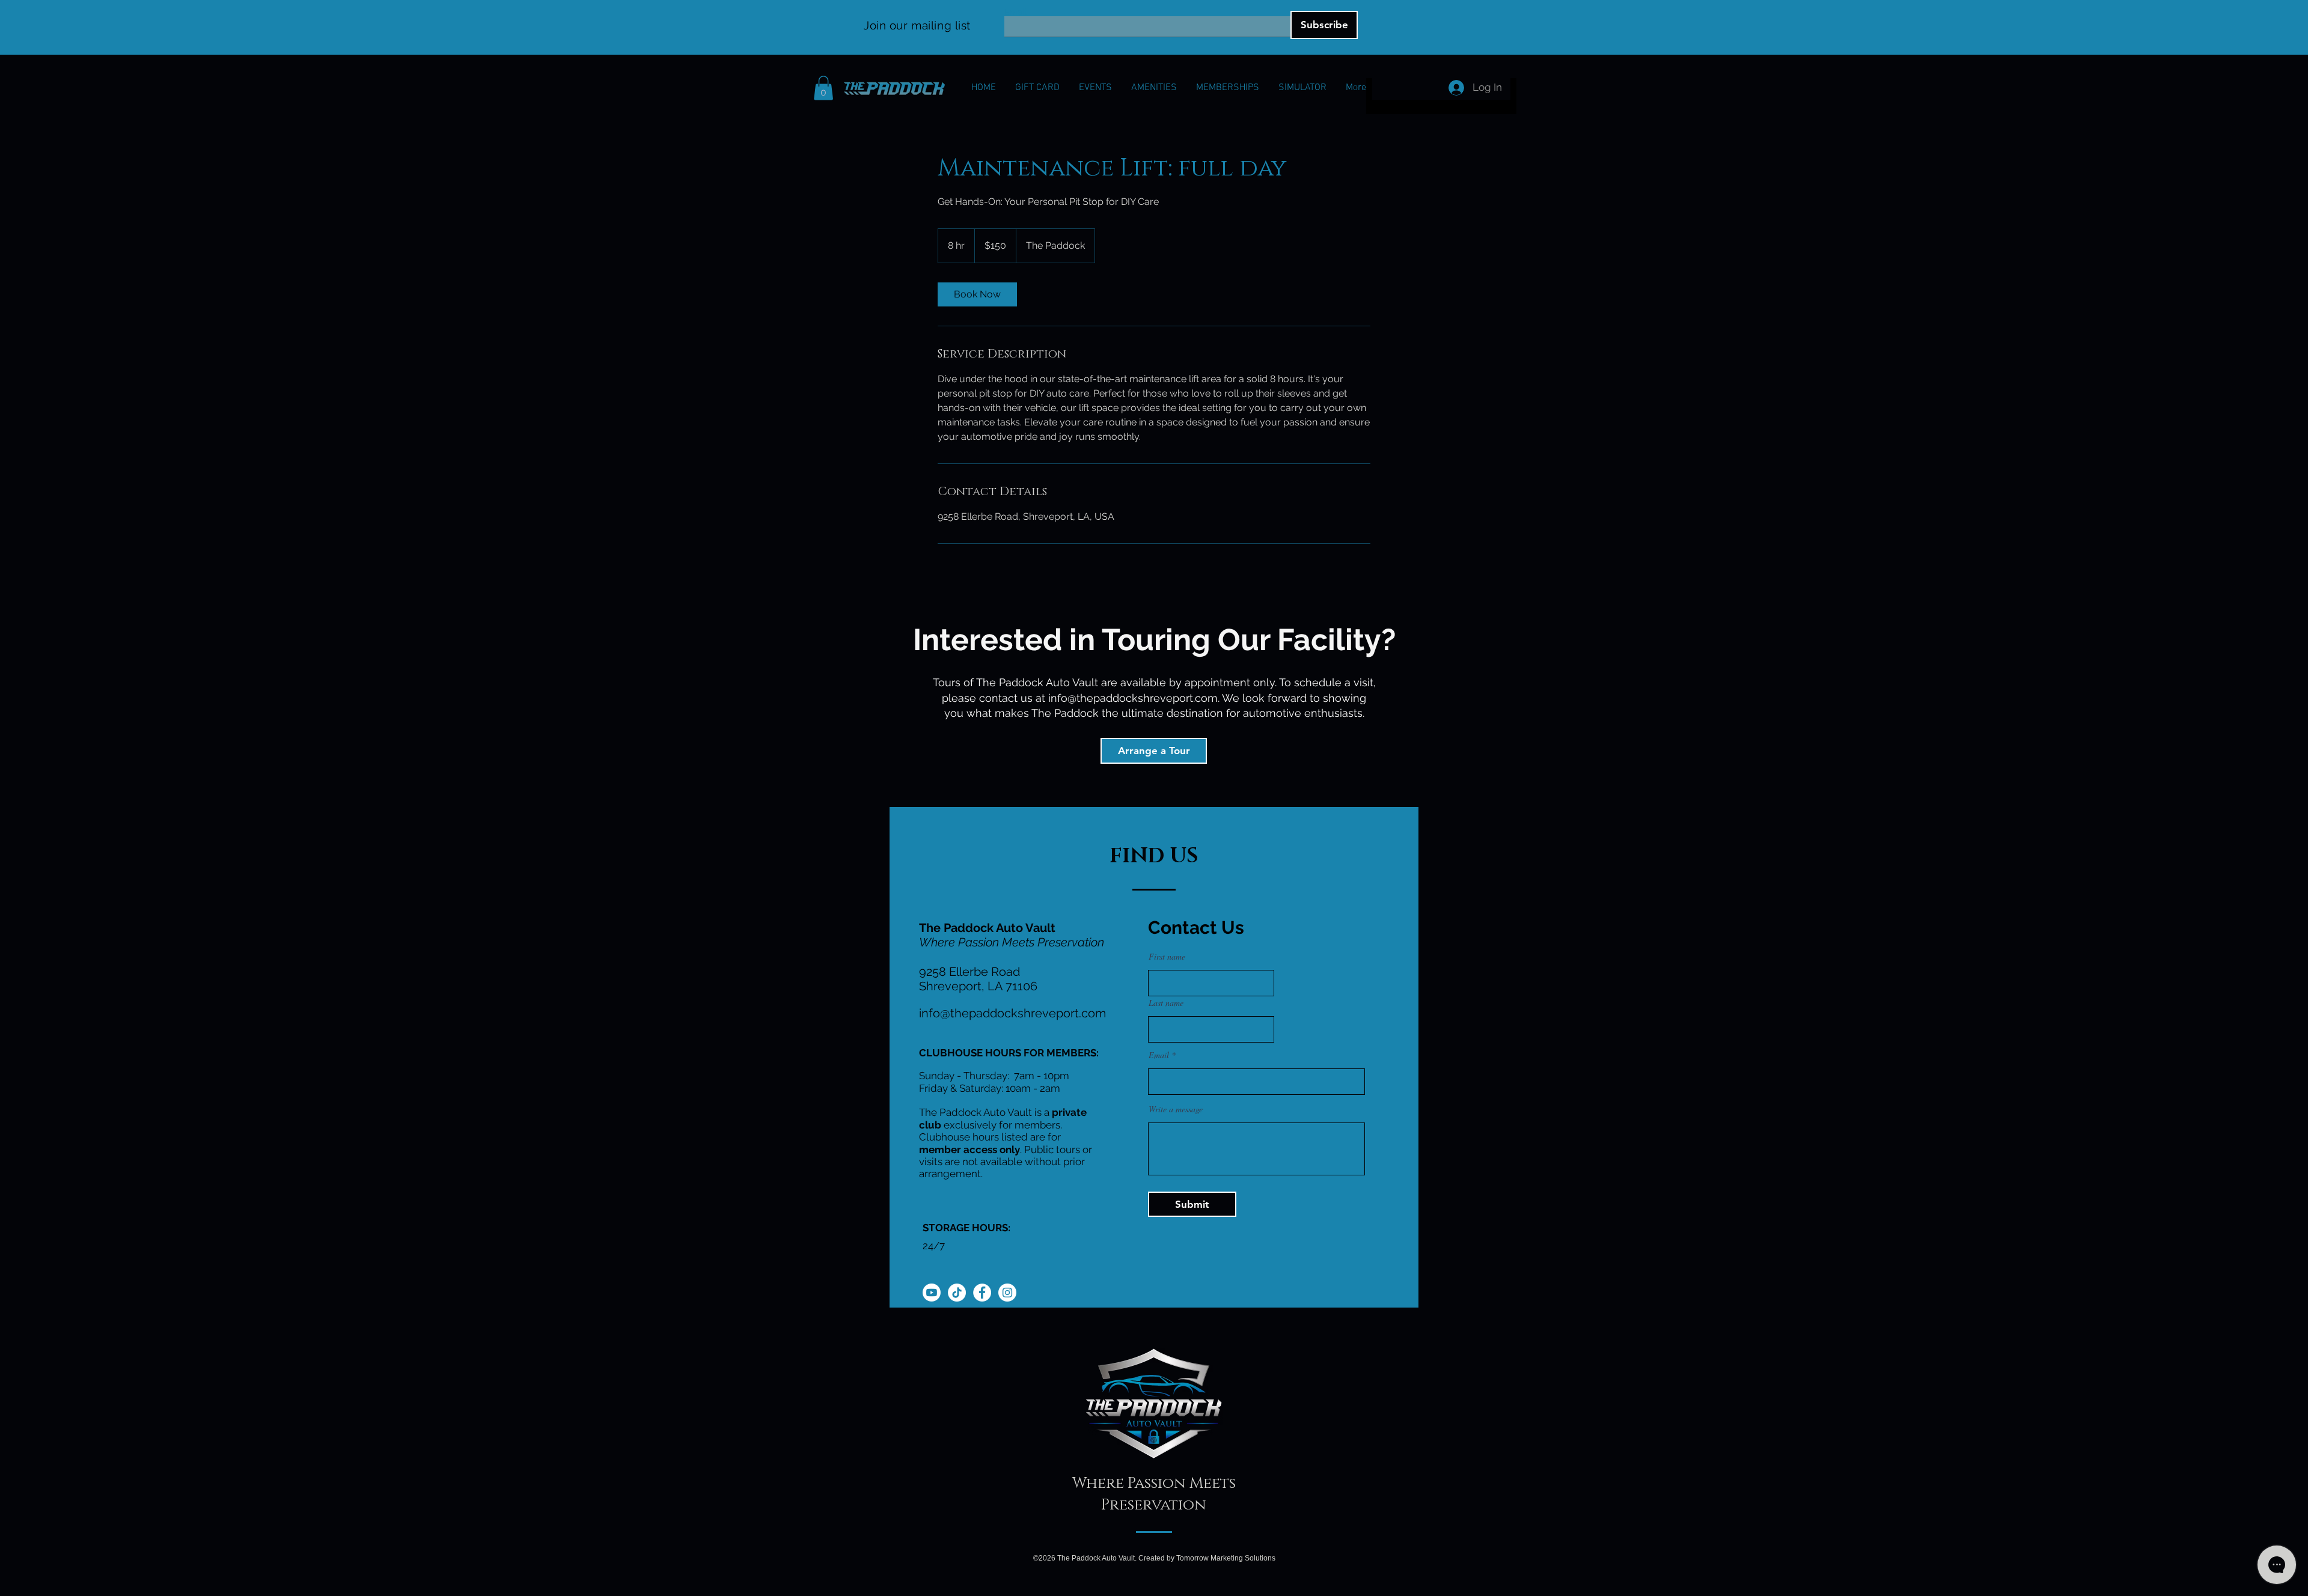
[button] (823, 88)
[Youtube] (932, 1293)
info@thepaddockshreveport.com (1133, 698)
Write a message (1176, 1109)
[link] (977, 294)
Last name (1166, 1003)
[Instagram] (1007, 1293)
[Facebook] (982, 1293)
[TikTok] (957, 1293)
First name (1167, 957)
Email (1015, 12)
